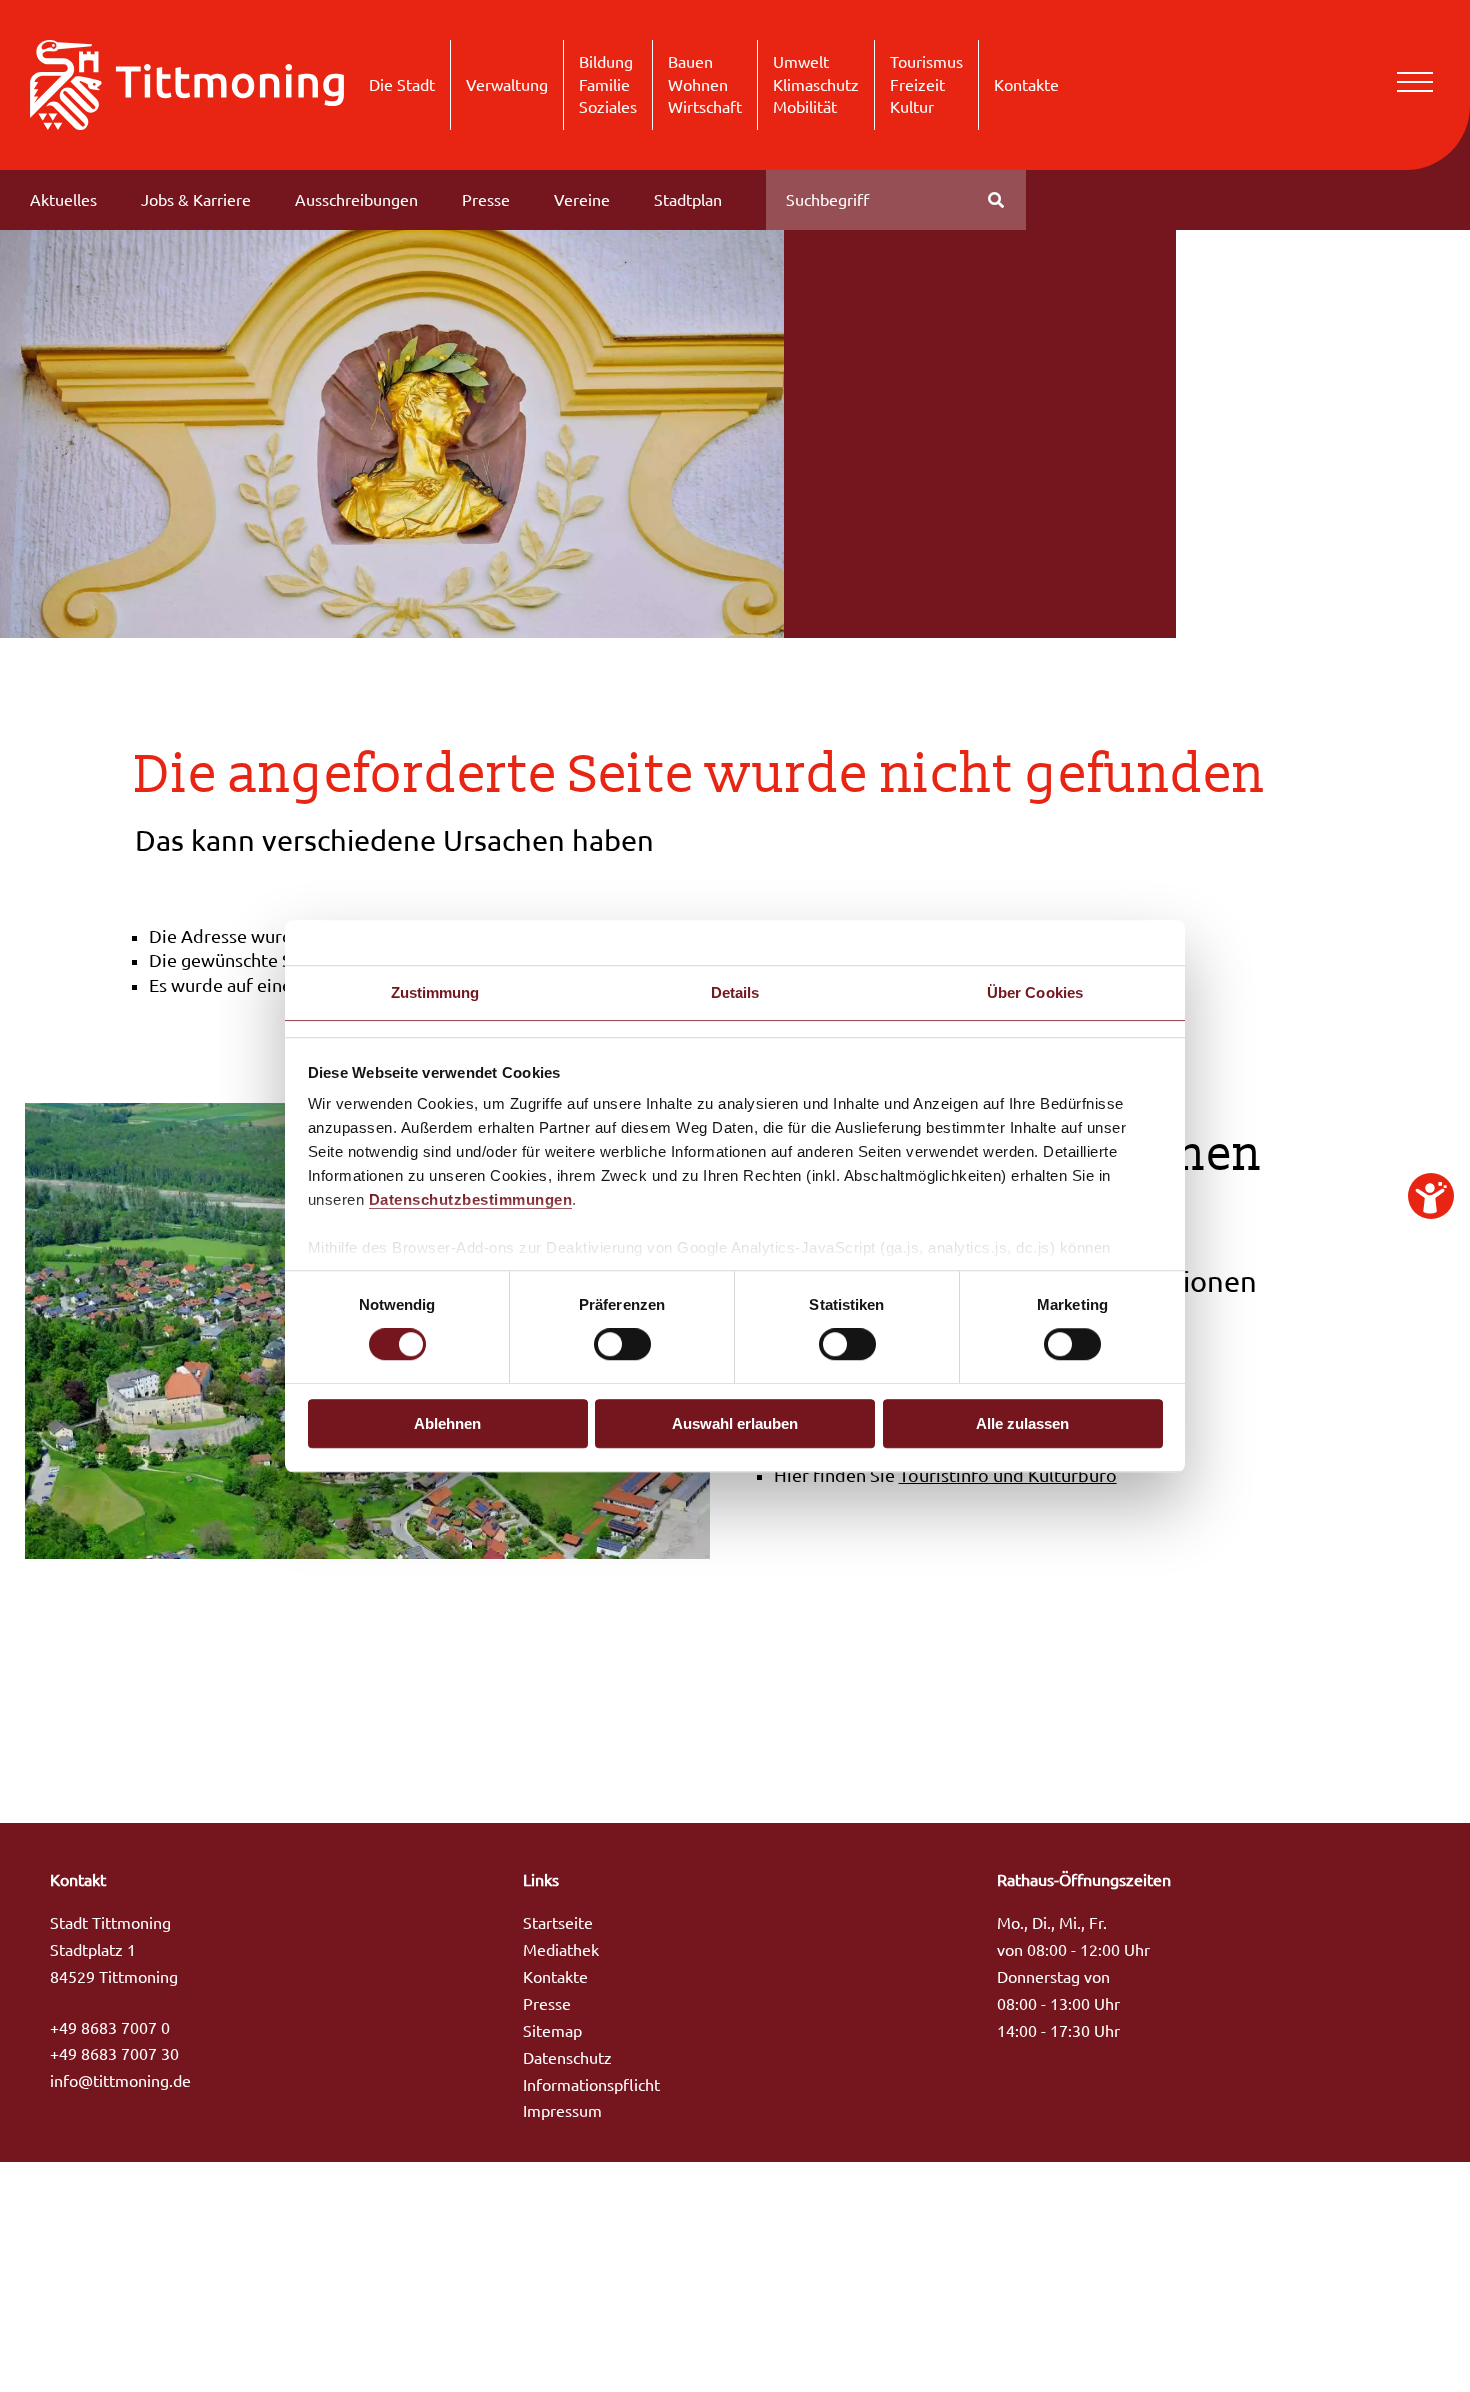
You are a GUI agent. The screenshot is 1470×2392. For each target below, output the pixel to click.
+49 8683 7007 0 (110, 2028)
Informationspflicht (591, 2085)
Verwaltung (507, 85)
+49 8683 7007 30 (114, 2054)
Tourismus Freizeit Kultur (926, 84)
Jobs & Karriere (196, 200)
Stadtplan (688, 200)
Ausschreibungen (356, 200)
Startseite (558, 1923)
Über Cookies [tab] (1035, 992)
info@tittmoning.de (120, 2081)
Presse (486, 200)
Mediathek (561, 1950)
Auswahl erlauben (735, 1423)
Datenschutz (567, 2058)
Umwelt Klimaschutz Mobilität (816, 84)
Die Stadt (402, 85)
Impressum (562, 2111)
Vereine (582, 200)
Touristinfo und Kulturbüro (1008, 1475)
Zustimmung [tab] (435, 992)
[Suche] (996, 200)
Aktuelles (63, 200)
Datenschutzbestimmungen (471, 1199)
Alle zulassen (1022, 1423)
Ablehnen (447, 1423)
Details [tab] (735, 992)
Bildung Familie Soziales (608, 84)
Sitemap (552, 2031)
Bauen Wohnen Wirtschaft (705, 84)
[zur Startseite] (187, 83)
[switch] (622, 1345)
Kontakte (1026, 85)
